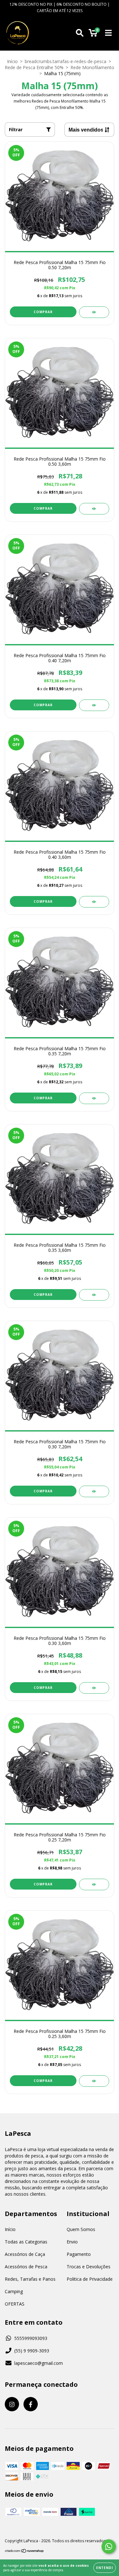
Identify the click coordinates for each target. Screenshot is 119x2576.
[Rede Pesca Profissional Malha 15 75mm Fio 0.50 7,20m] (94, 312)
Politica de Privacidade (90, 2279)
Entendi (105, 2568)
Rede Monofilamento (92, 67)
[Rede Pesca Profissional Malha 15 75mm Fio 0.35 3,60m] (94, 1295)
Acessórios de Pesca (26, 2267)
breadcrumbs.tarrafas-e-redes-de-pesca (66, 61)
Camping (14, 2291)
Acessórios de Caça (25, 2254)
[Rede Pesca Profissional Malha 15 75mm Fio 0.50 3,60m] (94, 509)
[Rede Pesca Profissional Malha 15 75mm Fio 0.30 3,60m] (94, 1688)
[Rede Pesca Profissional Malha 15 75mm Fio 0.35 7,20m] (94, 1098)
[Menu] (108, 33)
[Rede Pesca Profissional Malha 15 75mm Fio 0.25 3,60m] (94, 2081)
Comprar (43, 312)
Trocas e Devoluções (89, 2267)
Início (12, 61)
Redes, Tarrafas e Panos (30, 2279)
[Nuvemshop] (25, 2551)
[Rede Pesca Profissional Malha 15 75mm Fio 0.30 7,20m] (94, 1491)
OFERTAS (15, 2304)
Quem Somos (81, 2229)
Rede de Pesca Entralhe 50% (34, 67)
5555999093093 (31, 2338)
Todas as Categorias (26, 2242)
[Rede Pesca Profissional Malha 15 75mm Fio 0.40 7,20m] (94, 705)
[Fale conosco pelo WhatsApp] (109, 2547)
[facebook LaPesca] (31, 2404)
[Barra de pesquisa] (80, 33)
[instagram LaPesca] (12, 2404)
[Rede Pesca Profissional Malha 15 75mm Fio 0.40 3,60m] (94, 902)
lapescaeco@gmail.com (39, 2363)
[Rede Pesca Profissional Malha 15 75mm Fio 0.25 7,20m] (94, 1884)
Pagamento (79, 2254)
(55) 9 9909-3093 (32, 2351)
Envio (72, 2242)
